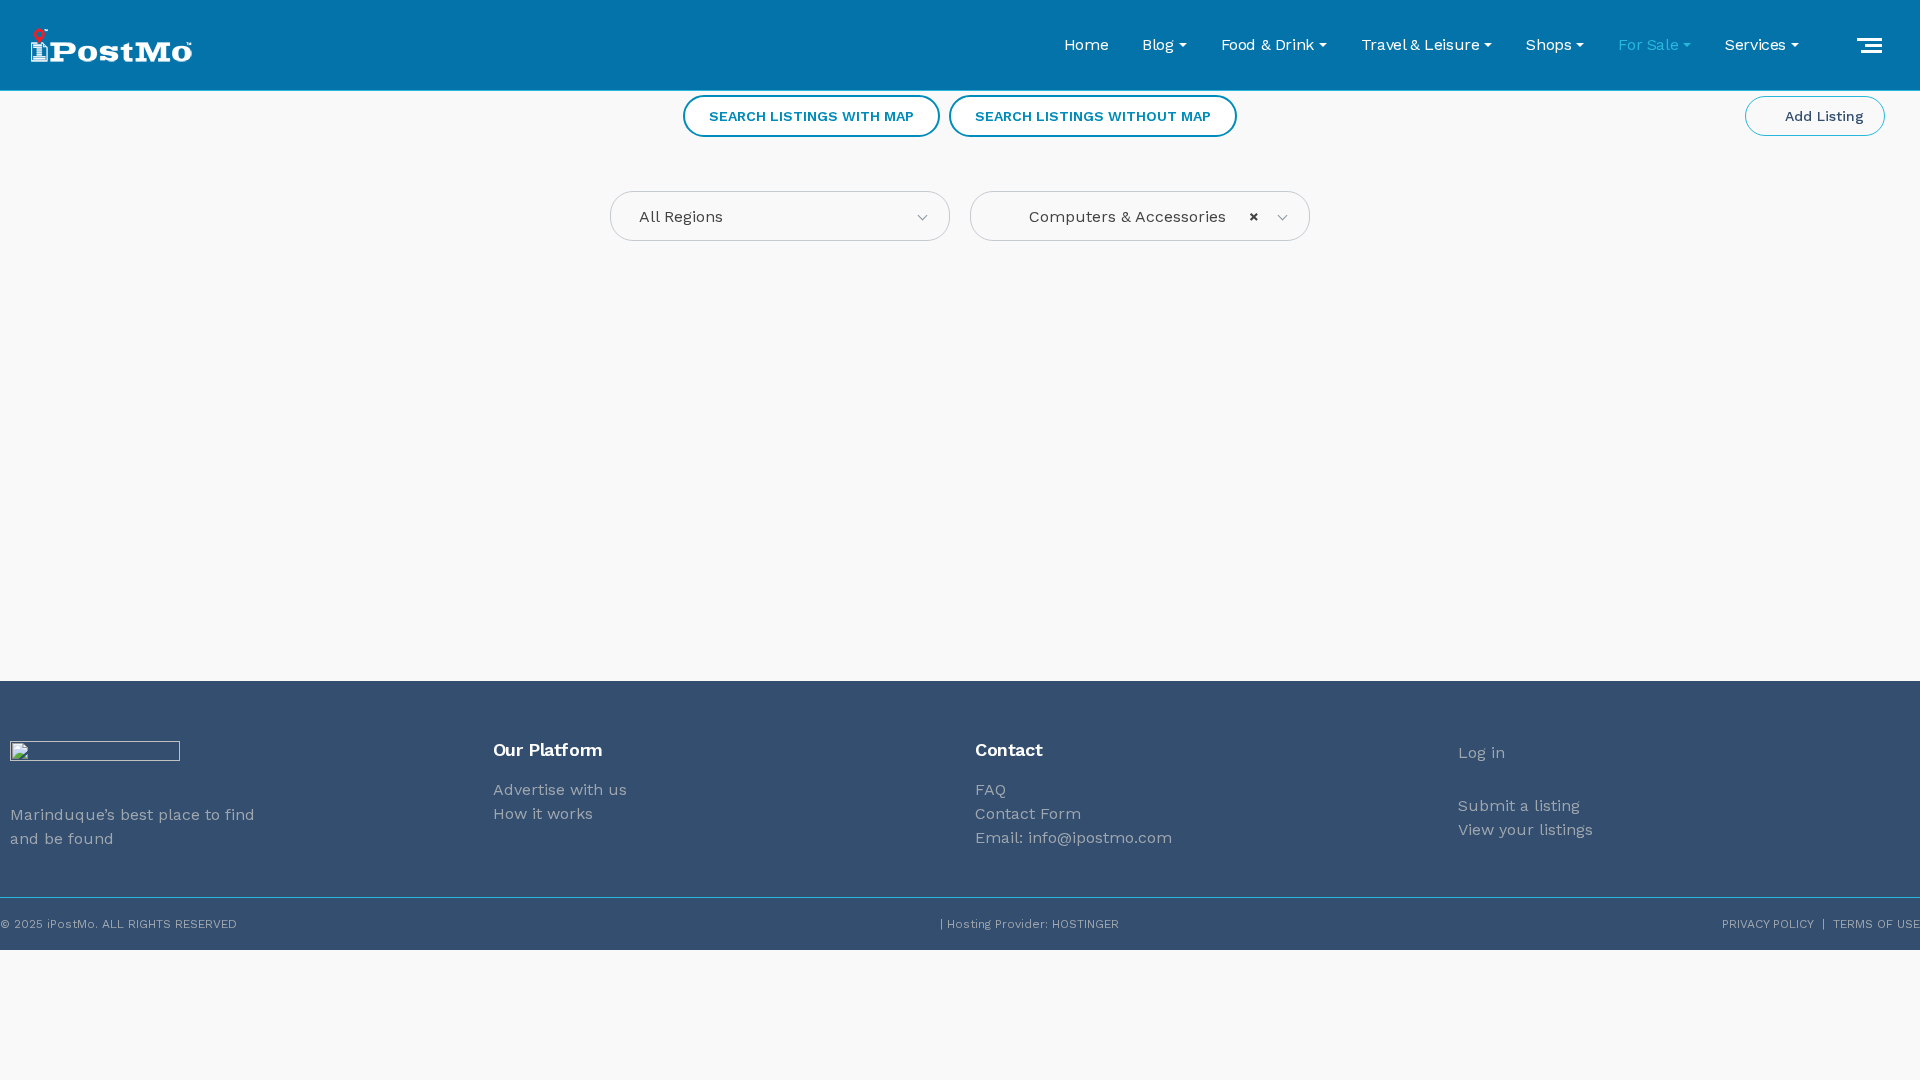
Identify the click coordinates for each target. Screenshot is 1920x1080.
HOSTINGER (1085, 924)
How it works (543, 813)
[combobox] (780, 216)
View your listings (1525, 829)
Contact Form (1028, 813)
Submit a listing (1519, 805)
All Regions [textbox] (681, 216)
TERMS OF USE (1876, 924)
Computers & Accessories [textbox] (1129, 216)
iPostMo (71, 924)
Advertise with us (560, 789)
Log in (1481, 752)
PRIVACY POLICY (1768, 924)
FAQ (990, 789)
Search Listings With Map (811, 116)
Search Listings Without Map (1093, 116)
